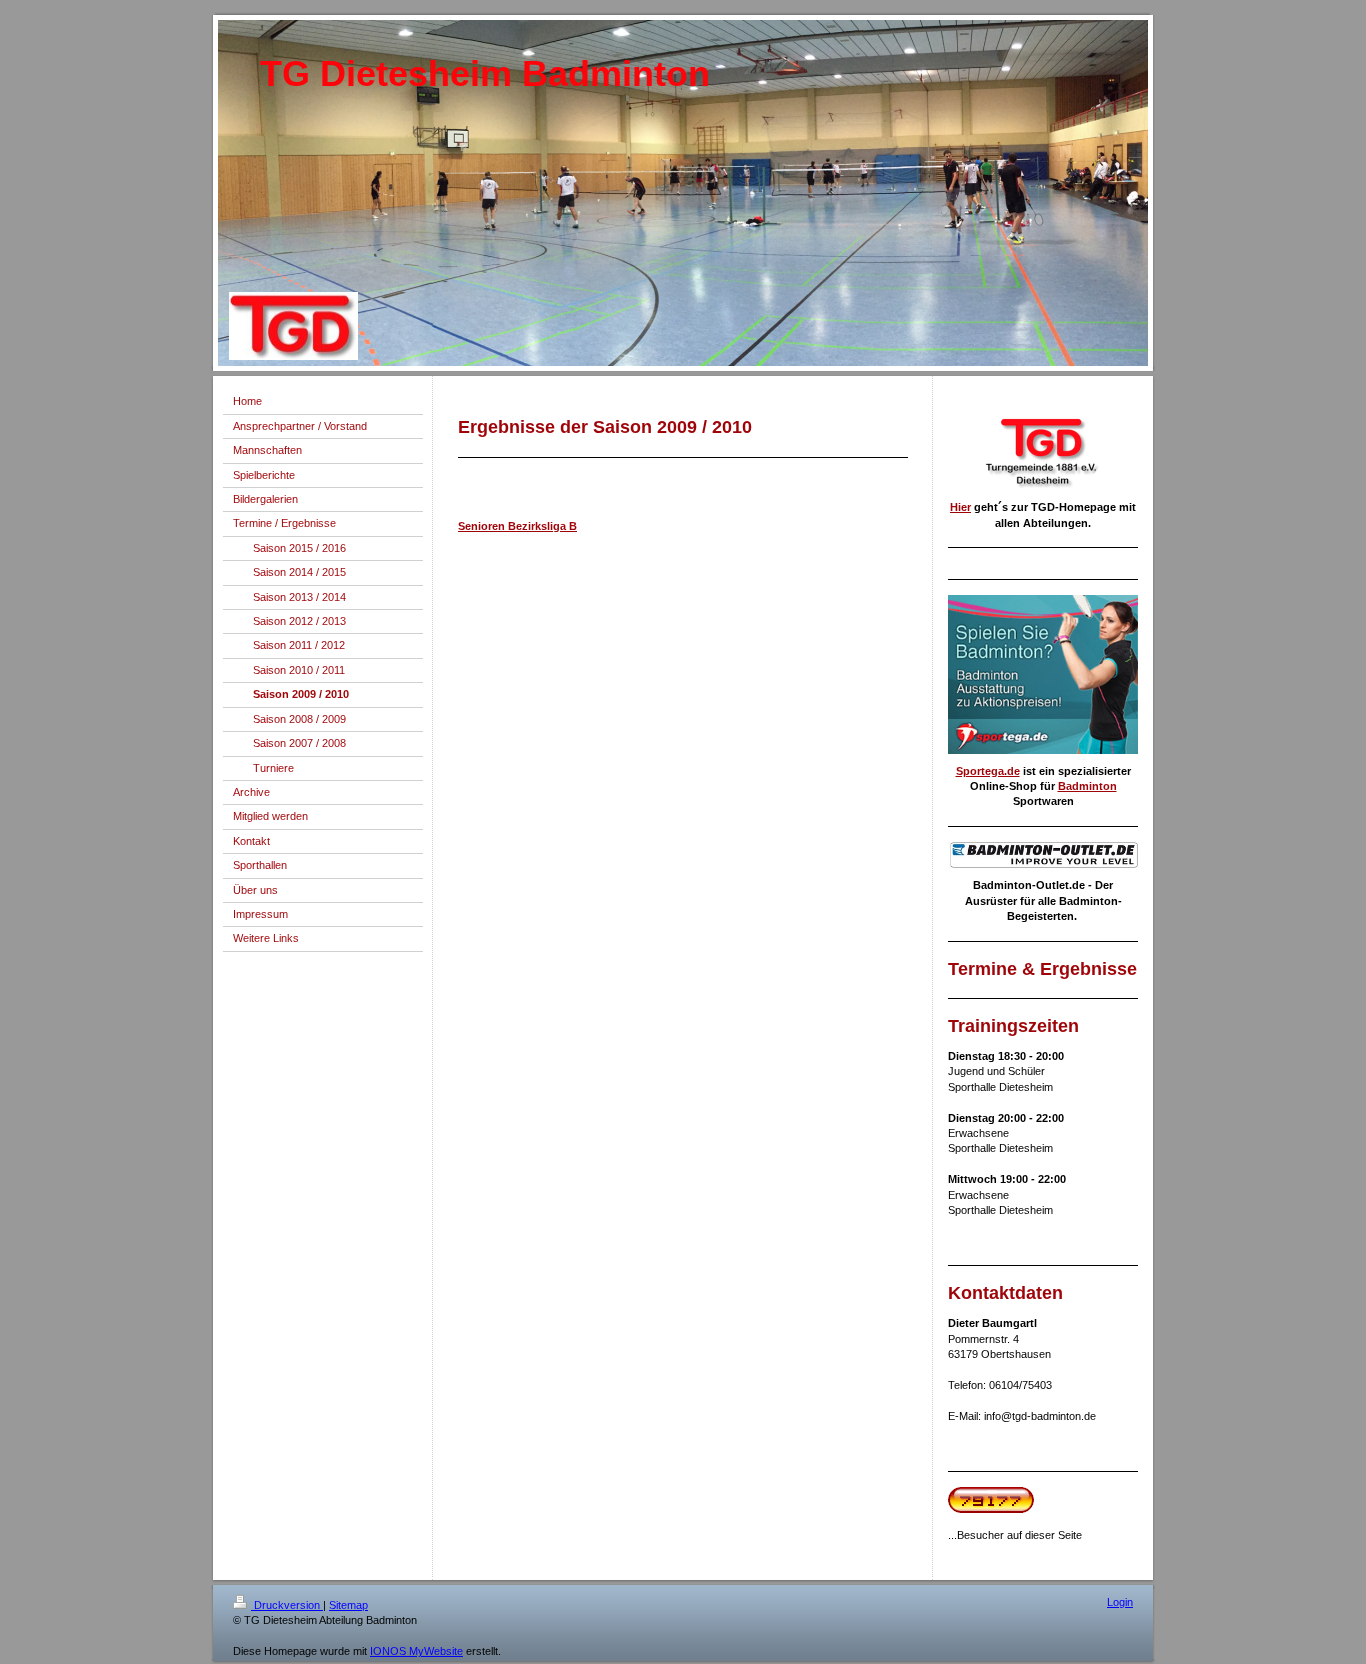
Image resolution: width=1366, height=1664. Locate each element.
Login (1120, 1602)
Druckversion (287, 1605)
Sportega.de (988, 771)
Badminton (1087, 786)
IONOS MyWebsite (416, 1651)
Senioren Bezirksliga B (517, 526)
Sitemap (348, 1605)
